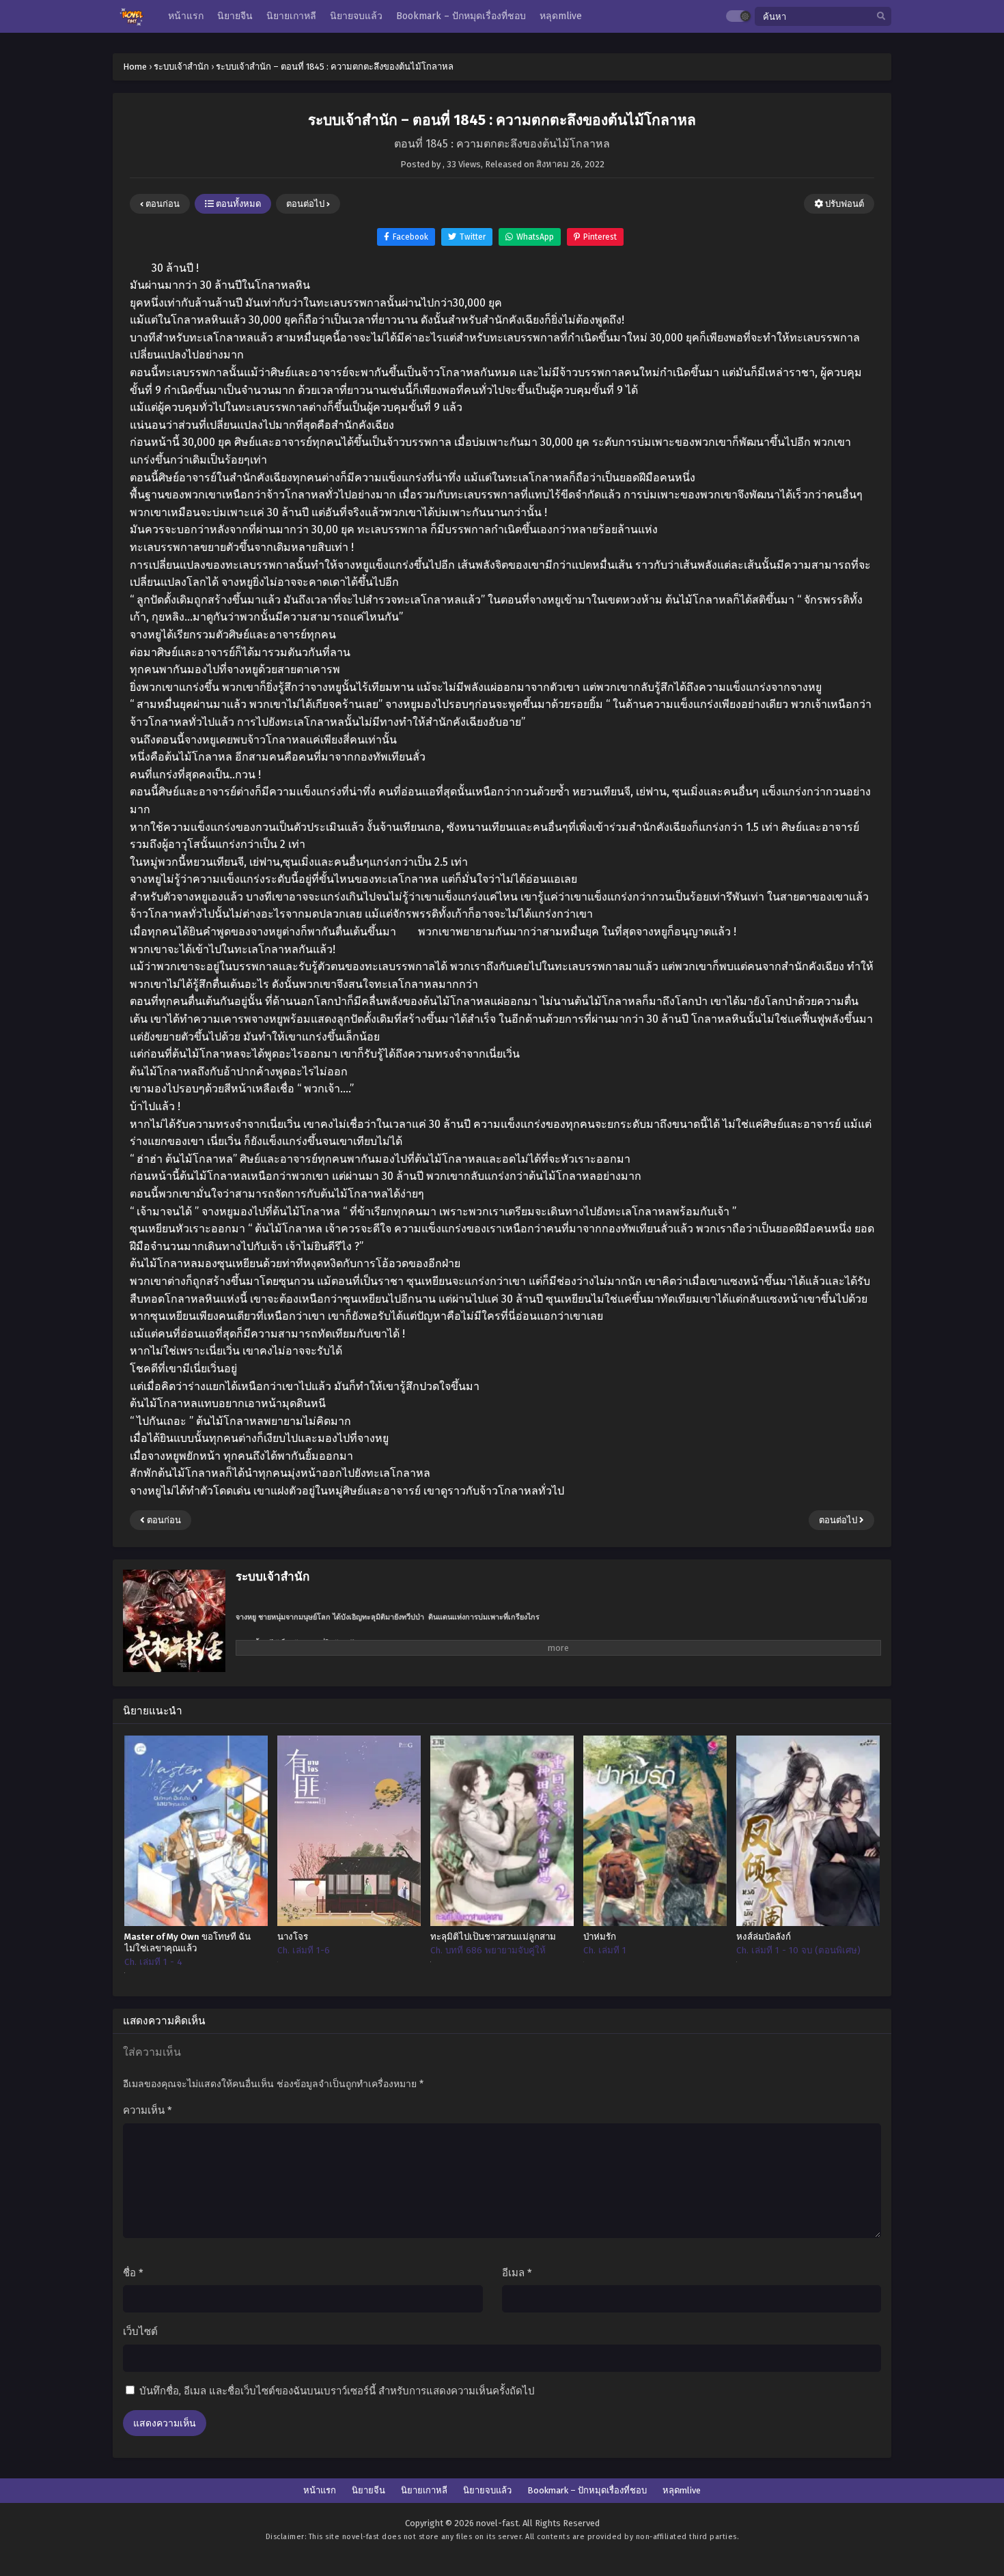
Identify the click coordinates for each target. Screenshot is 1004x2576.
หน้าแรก (320, 2490)
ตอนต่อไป (306, 204)
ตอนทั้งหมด (237, 204)
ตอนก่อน (162, 204)
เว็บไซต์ (140, 2332)
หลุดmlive (682, 2490)
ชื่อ (133, 2273)
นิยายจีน (368, 2490)
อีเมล (517, 2273)
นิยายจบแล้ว (487, 2490)
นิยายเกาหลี (424, 2490)
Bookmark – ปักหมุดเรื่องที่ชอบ (587, 2490)
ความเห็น (148, 2110)
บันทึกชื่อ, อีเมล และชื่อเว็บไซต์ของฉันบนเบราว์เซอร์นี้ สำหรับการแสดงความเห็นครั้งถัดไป (337, 2391)
